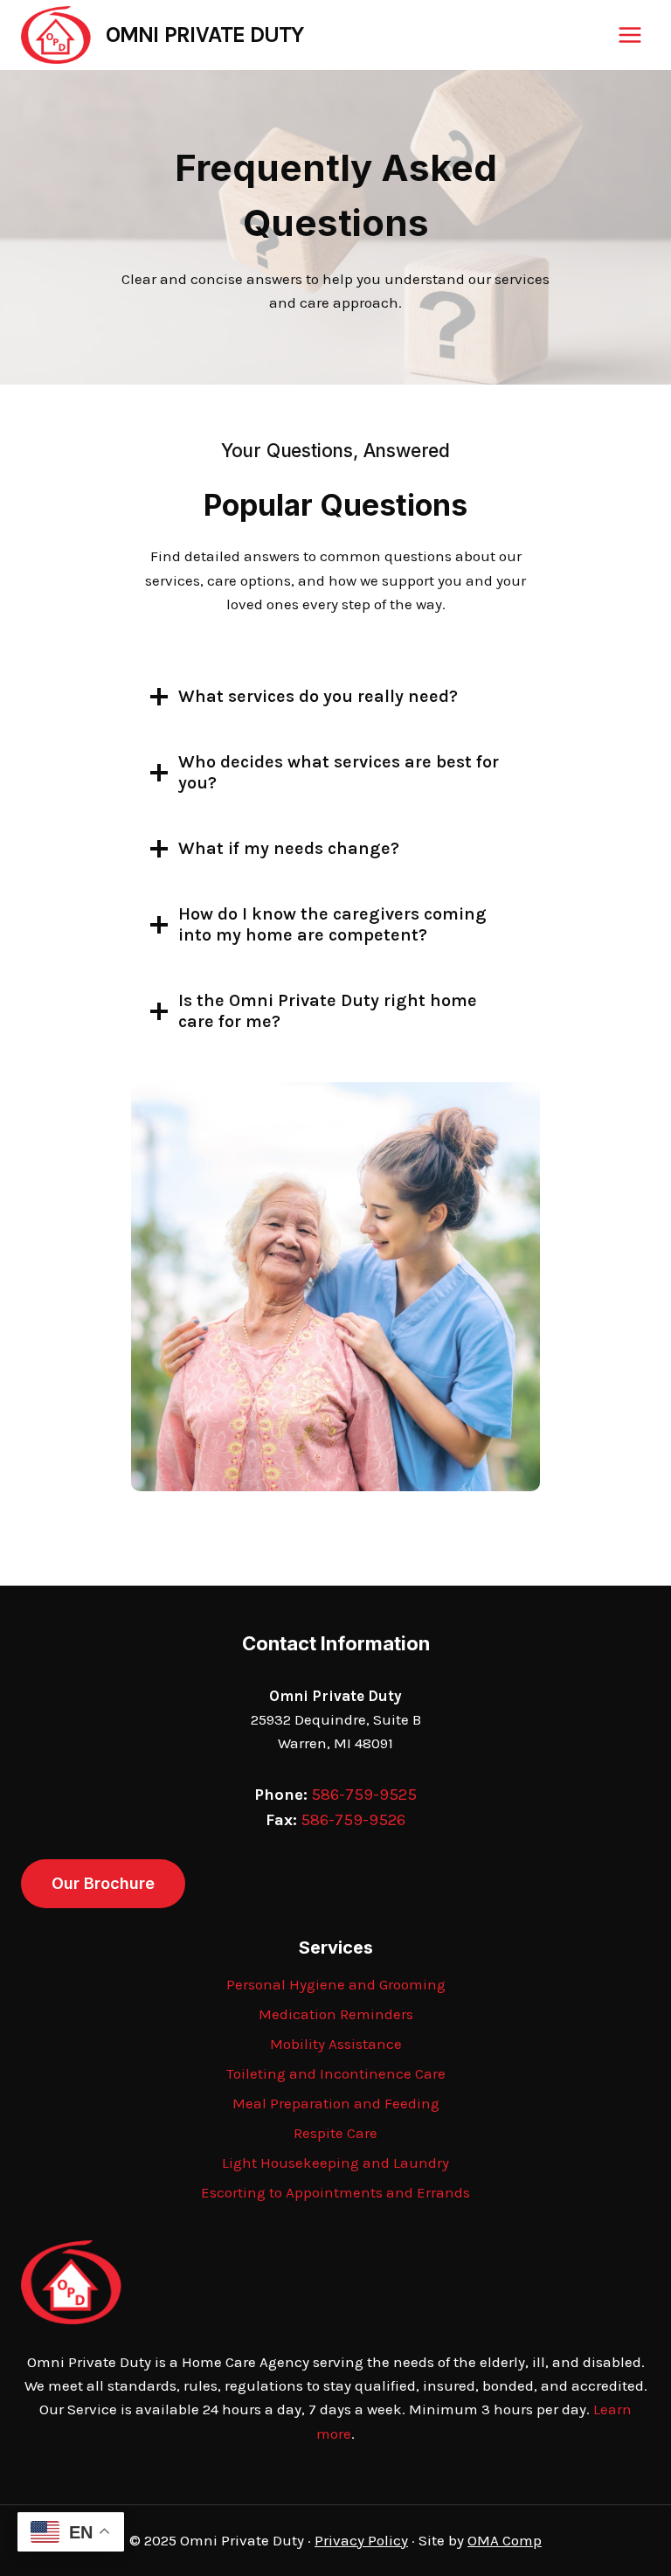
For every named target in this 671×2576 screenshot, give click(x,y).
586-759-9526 (353, 1820)
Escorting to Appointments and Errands (335, 2192)
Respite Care (335, 2133)
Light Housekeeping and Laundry (335, 2163)
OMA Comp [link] (505, 2540)
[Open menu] (629, 35)
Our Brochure (103, 1883)
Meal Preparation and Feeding (336, 2103)
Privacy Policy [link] (361, 2540)
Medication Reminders (336, 2014)
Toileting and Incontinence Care (336, 2073)
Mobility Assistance (336, 2044)
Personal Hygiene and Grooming (336, 1984)
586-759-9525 (364, 1795)
